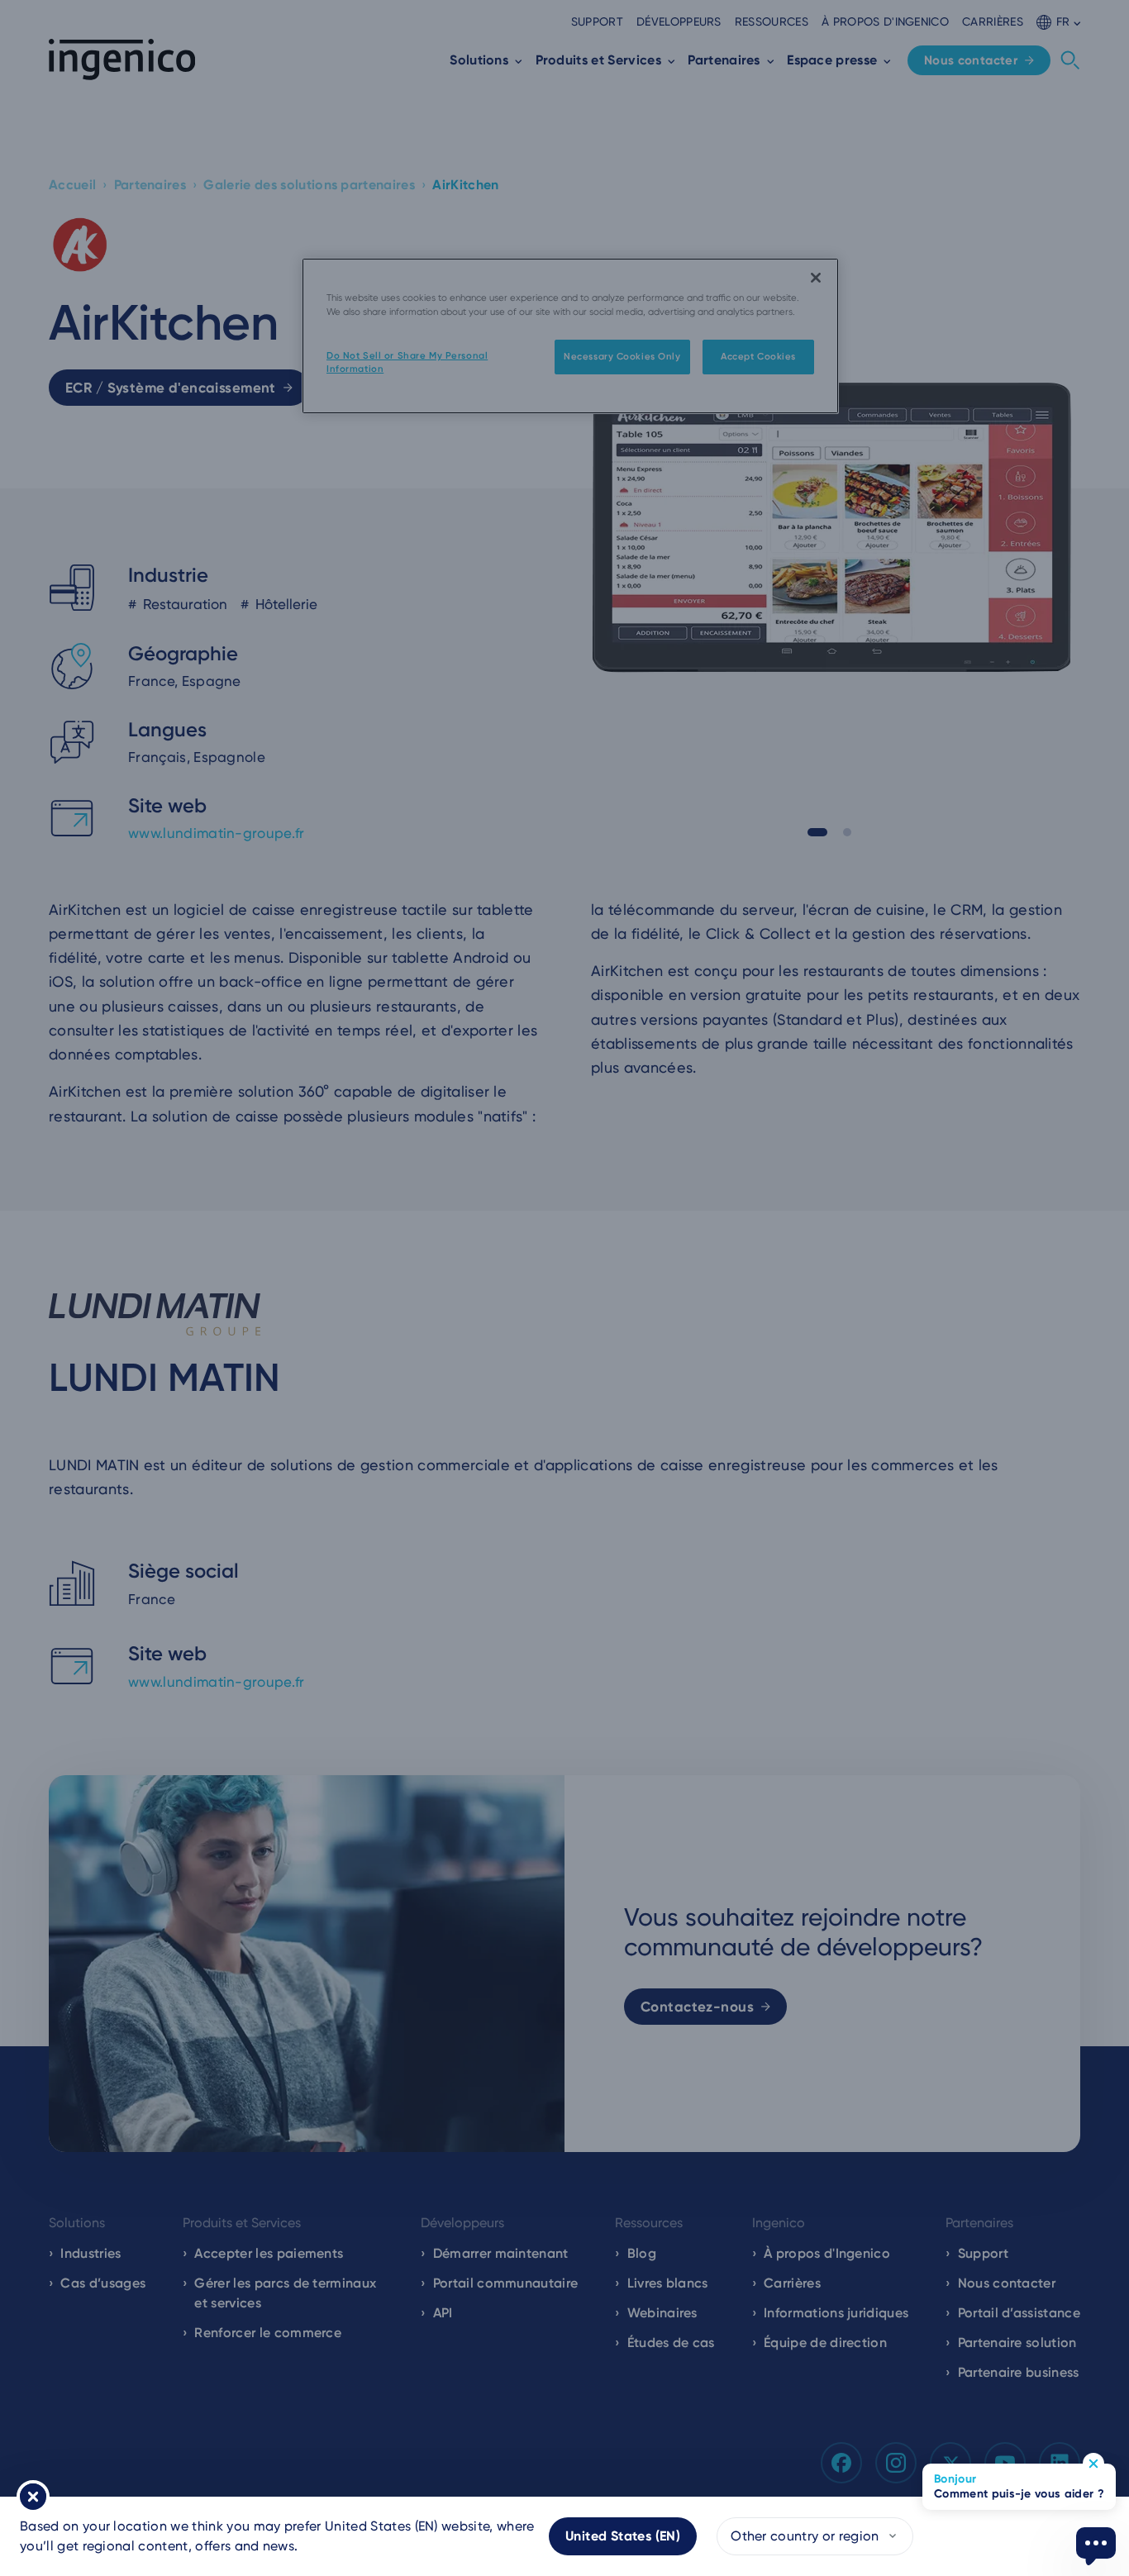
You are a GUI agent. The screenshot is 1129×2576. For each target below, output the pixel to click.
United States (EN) (623, 2536)
